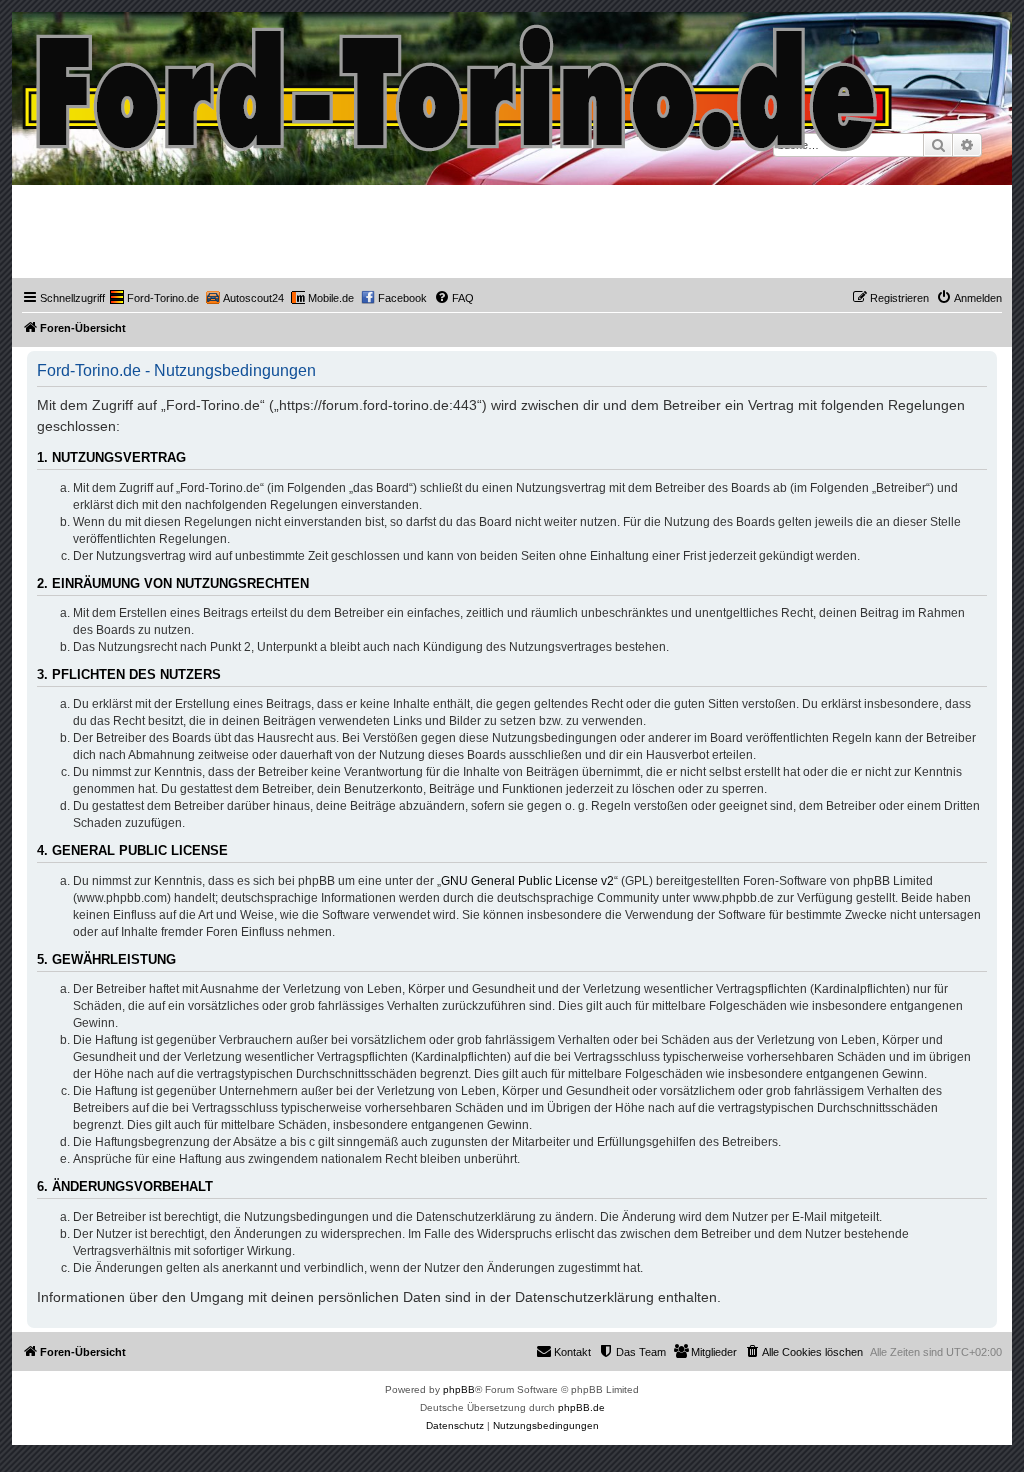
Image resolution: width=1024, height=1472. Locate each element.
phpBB (459, 1389)
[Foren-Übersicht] (458, 83)
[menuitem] (154, 298)
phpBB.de (581, 1407)
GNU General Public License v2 (527, 881)
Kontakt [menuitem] (572, 1352)
